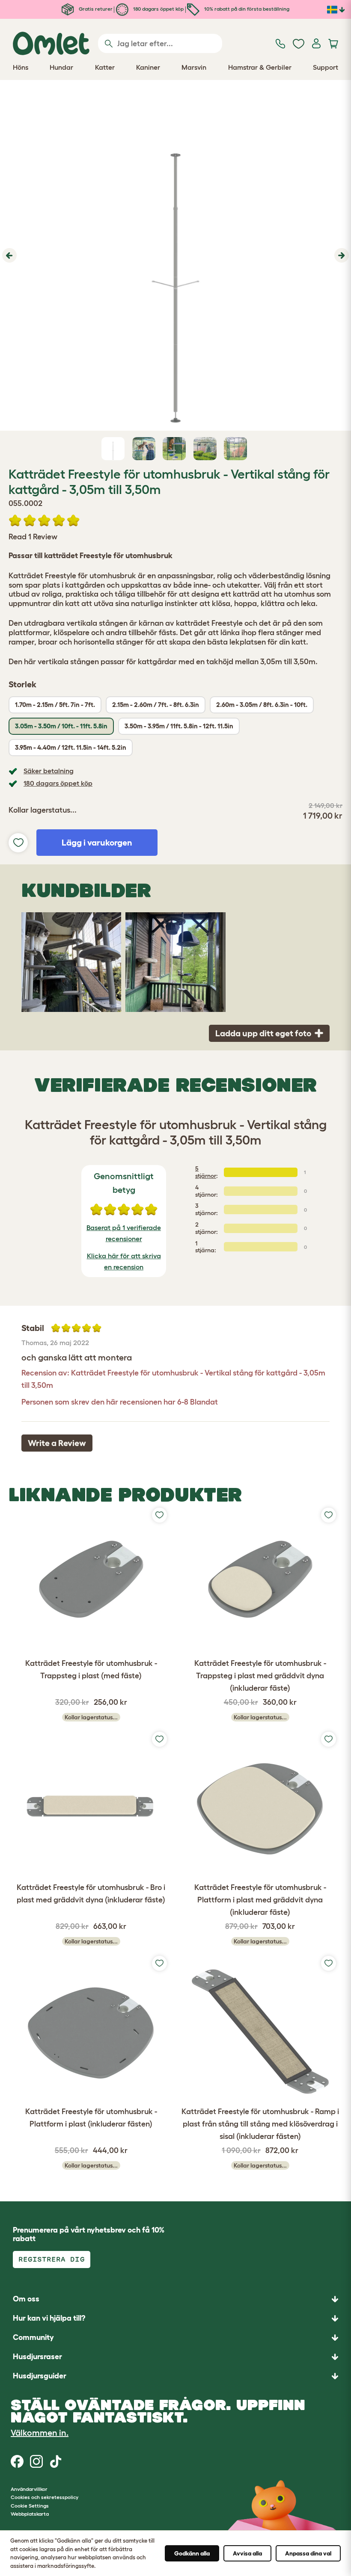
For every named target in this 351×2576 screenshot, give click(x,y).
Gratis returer (95, 9)
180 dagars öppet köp (158, 9)
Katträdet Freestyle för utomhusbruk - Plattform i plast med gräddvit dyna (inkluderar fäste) (260, 1900)
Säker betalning (49, 771)
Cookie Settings (30, 2506)
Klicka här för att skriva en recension (124, 1261)
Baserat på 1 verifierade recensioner (124, 1233)
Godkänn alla (192, 2553)
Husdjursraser (37, 2357)
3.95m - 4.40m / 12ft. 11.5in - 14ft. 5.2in (71, 747)
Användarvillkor (29, 2489)
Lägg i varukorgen (97, 843)
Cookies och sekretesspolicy (45, 2497)
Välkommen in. (40, 2433)
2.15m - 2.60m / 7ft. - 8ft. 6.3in (156, 705)
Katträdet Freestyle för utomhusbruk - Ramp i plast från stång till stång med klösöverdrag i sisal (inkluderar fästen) (260, 2124)
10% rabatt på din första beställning (246, 9)
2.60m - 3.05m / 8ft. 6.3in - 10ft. (262, 705)
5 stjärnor (206, 1172)
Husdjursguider (40, 2376)
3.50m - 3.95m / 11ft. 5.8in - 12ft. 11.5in (179, 726)
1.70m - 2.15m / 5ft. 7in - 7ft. (55, 705)
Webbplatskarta (30, 2514)
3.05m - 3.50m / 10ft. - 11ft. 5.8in (61, 726)
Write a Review (57, 1443)
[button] (8, 255)
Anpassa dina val (308, 2553)
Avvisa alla (247, 2553)
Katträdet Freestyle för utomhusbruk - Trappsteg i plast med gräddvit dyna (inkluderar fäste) (260, 1676)
